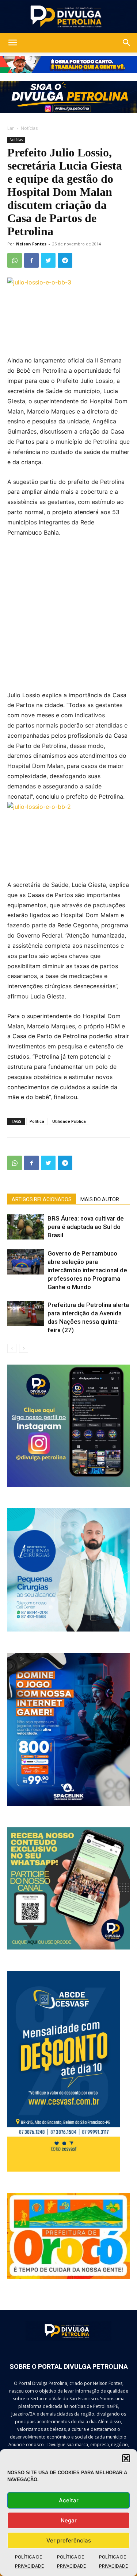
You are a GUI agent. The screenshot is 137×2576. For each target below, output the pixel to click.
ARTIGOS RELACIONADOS (42, 1199)
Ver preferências (69, 2540)
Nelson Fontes (31, 244)
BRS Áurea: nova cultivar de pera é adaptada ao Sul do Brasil (86, 1227)
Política (37, 1121)
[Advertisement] (68, 619)
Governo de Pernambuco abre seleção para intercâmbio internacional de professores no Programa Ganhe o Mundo (87, 1270)
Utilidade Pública (69, 1121)
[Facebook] (31, 260)
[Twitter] (48, 260)
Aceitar (69, 2500)
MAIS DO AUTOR (100, 1199)
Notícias (29, 128)
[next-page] (24, 1348)
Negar (69, 2520)
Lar (11, 128)
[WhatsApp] (15, 260)
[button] (126, 2458)
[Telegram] (65, 260)
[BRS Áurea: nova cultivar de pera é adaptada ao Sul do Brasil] (26, 1227)
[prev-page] (12, 1348)
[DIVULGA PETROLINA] (68, 17)
